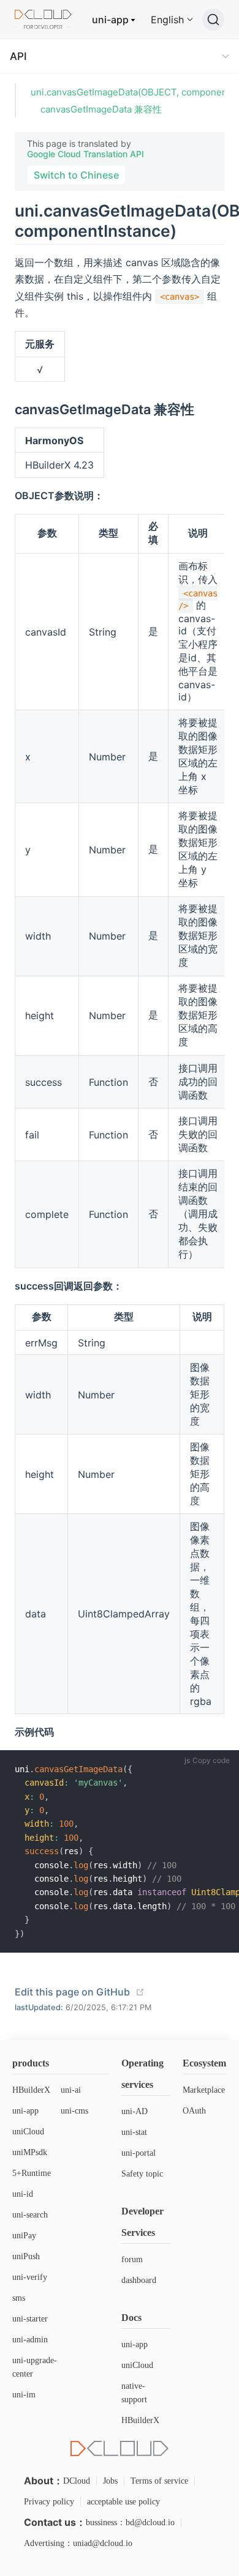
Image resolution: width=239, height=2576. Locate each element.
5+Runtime (32, 2173)
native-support (134, 2393)
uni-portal (138, 2153)
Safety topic (142, 2174)
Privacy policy (49, 2502)
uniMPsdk (30, 2152)
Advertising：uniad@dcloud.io (78, 2543)
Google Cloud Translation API (85, 154)
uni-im (24, 2395)
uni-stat (134, 2132)
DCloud (77, 2481)
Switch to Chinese (76, 175)
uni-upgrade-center (35, 2367)
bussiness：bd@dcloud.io (130, 2522)
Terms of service (159, 2481)
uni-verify (30, 2277)
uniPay (24, 2236)
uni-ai (71, 2090)
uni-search (30, 2215)
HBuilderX (31, 2090)
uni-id (23, 2194)
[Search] (213, 20)
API (18, 56)
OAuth (194, 2111)
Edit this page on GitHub (72, 1992)
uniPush (26, 2256)
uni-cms (74, 2111)
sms (19, 2298)
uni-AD (135, 2111)
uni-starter (30, 2319)
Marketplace (204, 2090)
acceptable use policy (123, 2502)
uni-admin (30, 2340)
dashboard (139, 2280)
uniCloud (28, 2132)
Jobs (110, 2481)
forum (132, 2259)
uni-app (110, 20)
